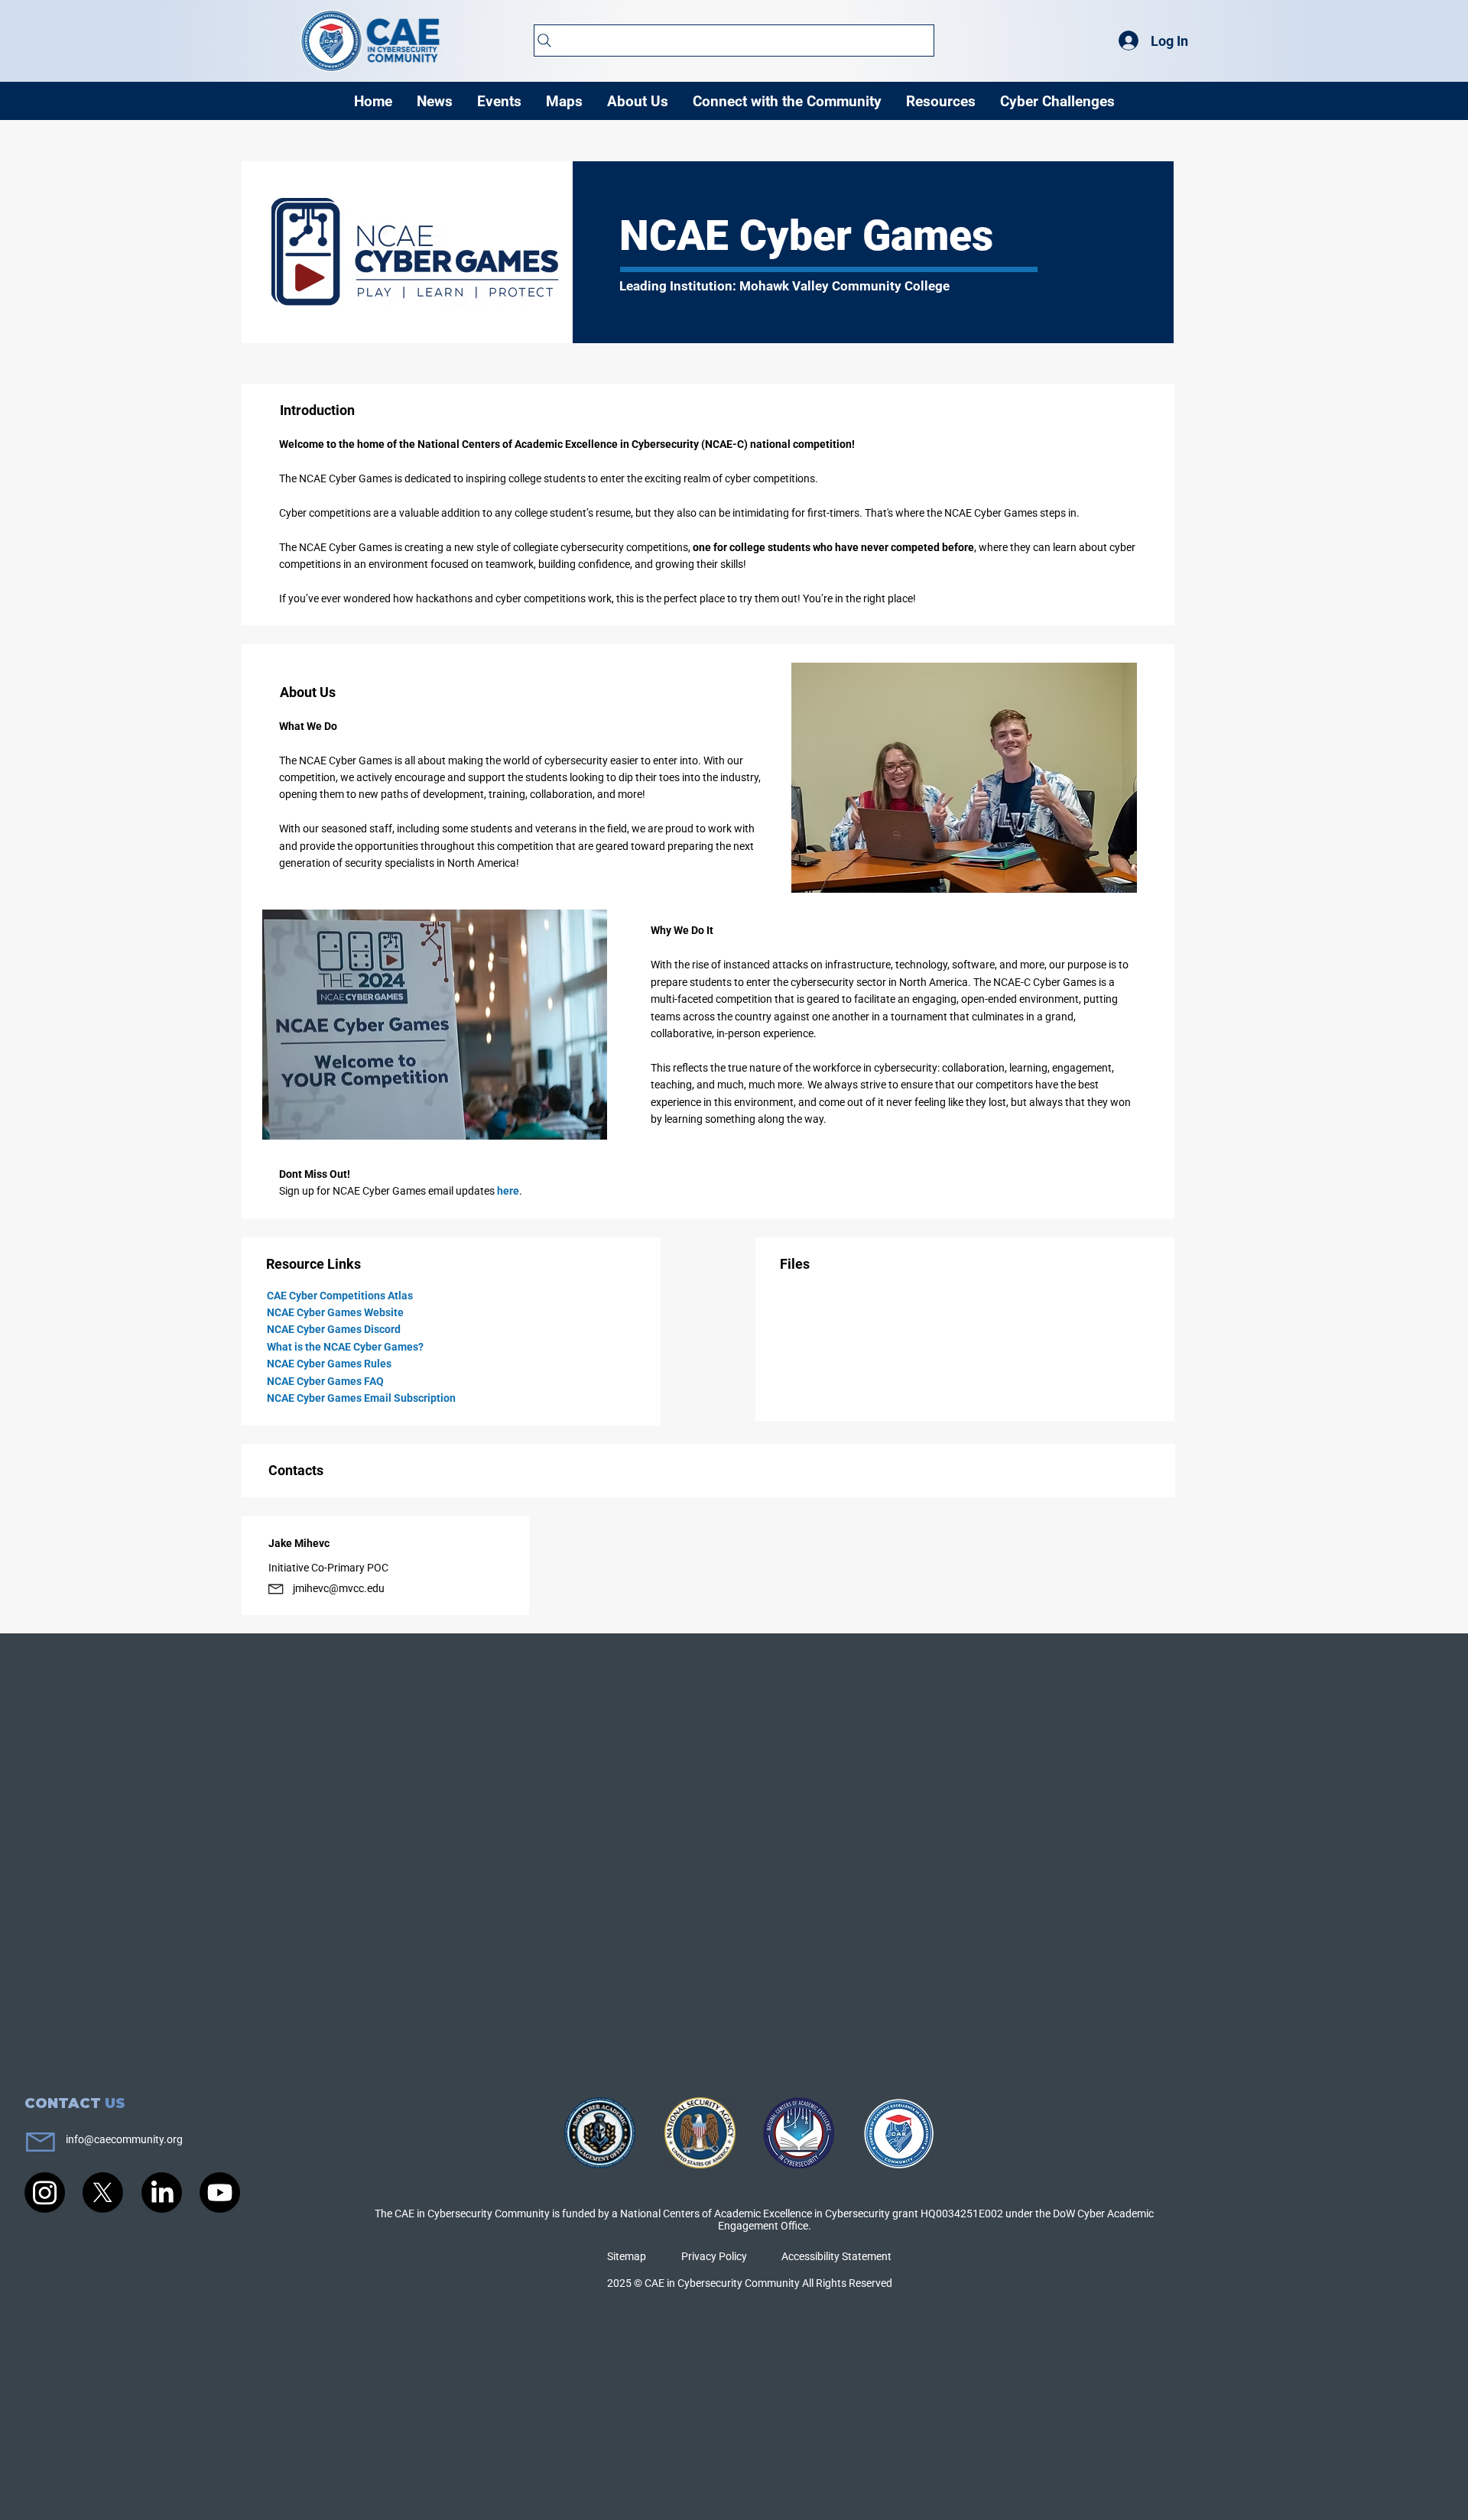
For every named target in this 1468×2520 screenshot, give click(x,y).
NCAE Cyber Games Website (335, 1312)
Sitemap (627, 2256)
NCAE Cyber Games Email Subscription (361, 1398)
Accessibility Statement (836, 2256)
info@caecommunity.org (124, 2139)
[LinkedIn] (162, 2192)
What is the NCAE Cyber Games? (345, 1347)
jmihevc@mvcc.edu (339, 1588)
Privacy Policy (714, 2256)
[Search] (734, 41)
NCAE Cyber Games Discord (334, 1329)
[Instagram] (45, 2192)
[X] (103, 2192)
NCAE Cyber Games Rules (329, 1364)
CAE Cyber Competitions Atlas (340, 1296)
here (508, 1191)
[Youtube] (220, 2192)
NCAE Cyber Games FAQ (325, 1381)
